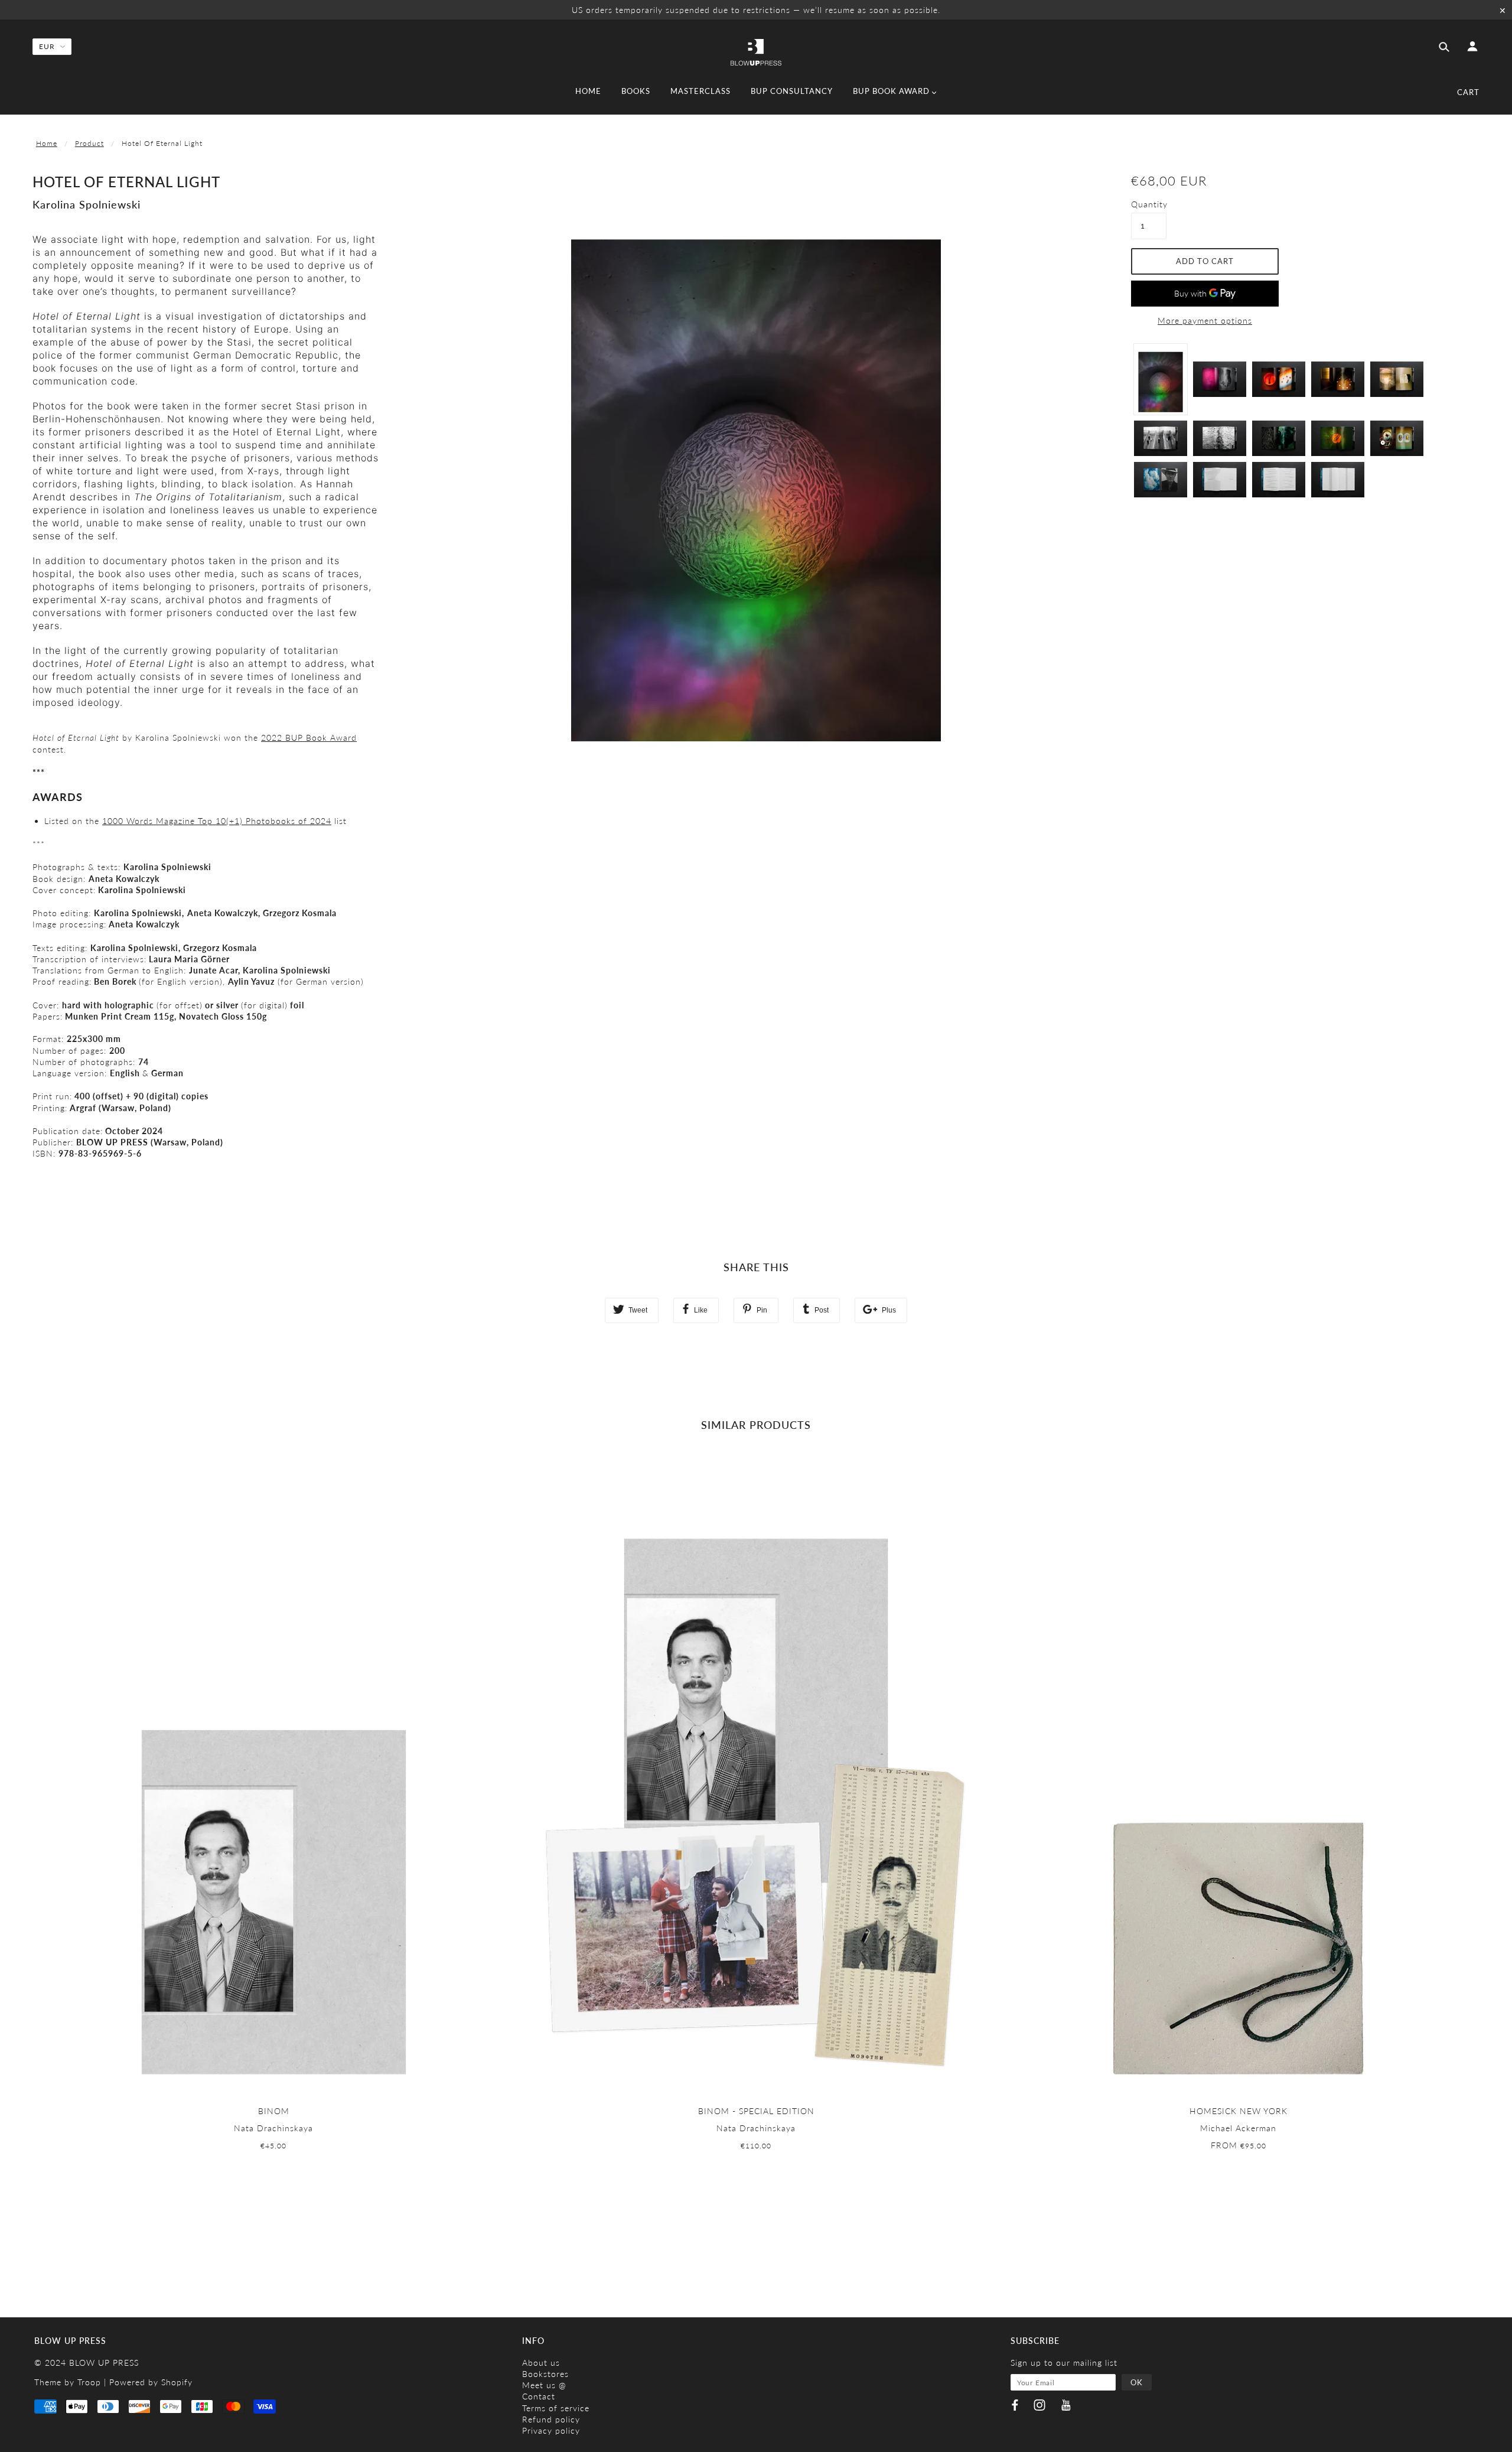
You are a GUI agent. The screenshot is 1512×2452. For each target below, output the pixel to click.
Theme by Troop (68, 2382)
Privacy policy (551, 2430)
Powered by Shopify (151, 2382)
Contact (539, 2396)
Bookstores (545, 2374)
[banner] (756, 51)
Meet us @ (544, 2385)
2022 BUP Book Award (309, 737)
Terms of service (556, 2408)
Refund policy (551, 2419)
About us (541, 2363)
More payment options (1205, 320)
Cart (1468, 92)
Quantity (1149, 204)
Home (47, 143)
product (89, 143)
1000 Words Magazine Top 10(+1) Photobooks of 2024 (217, 821)
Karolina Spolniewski (87, 204)
